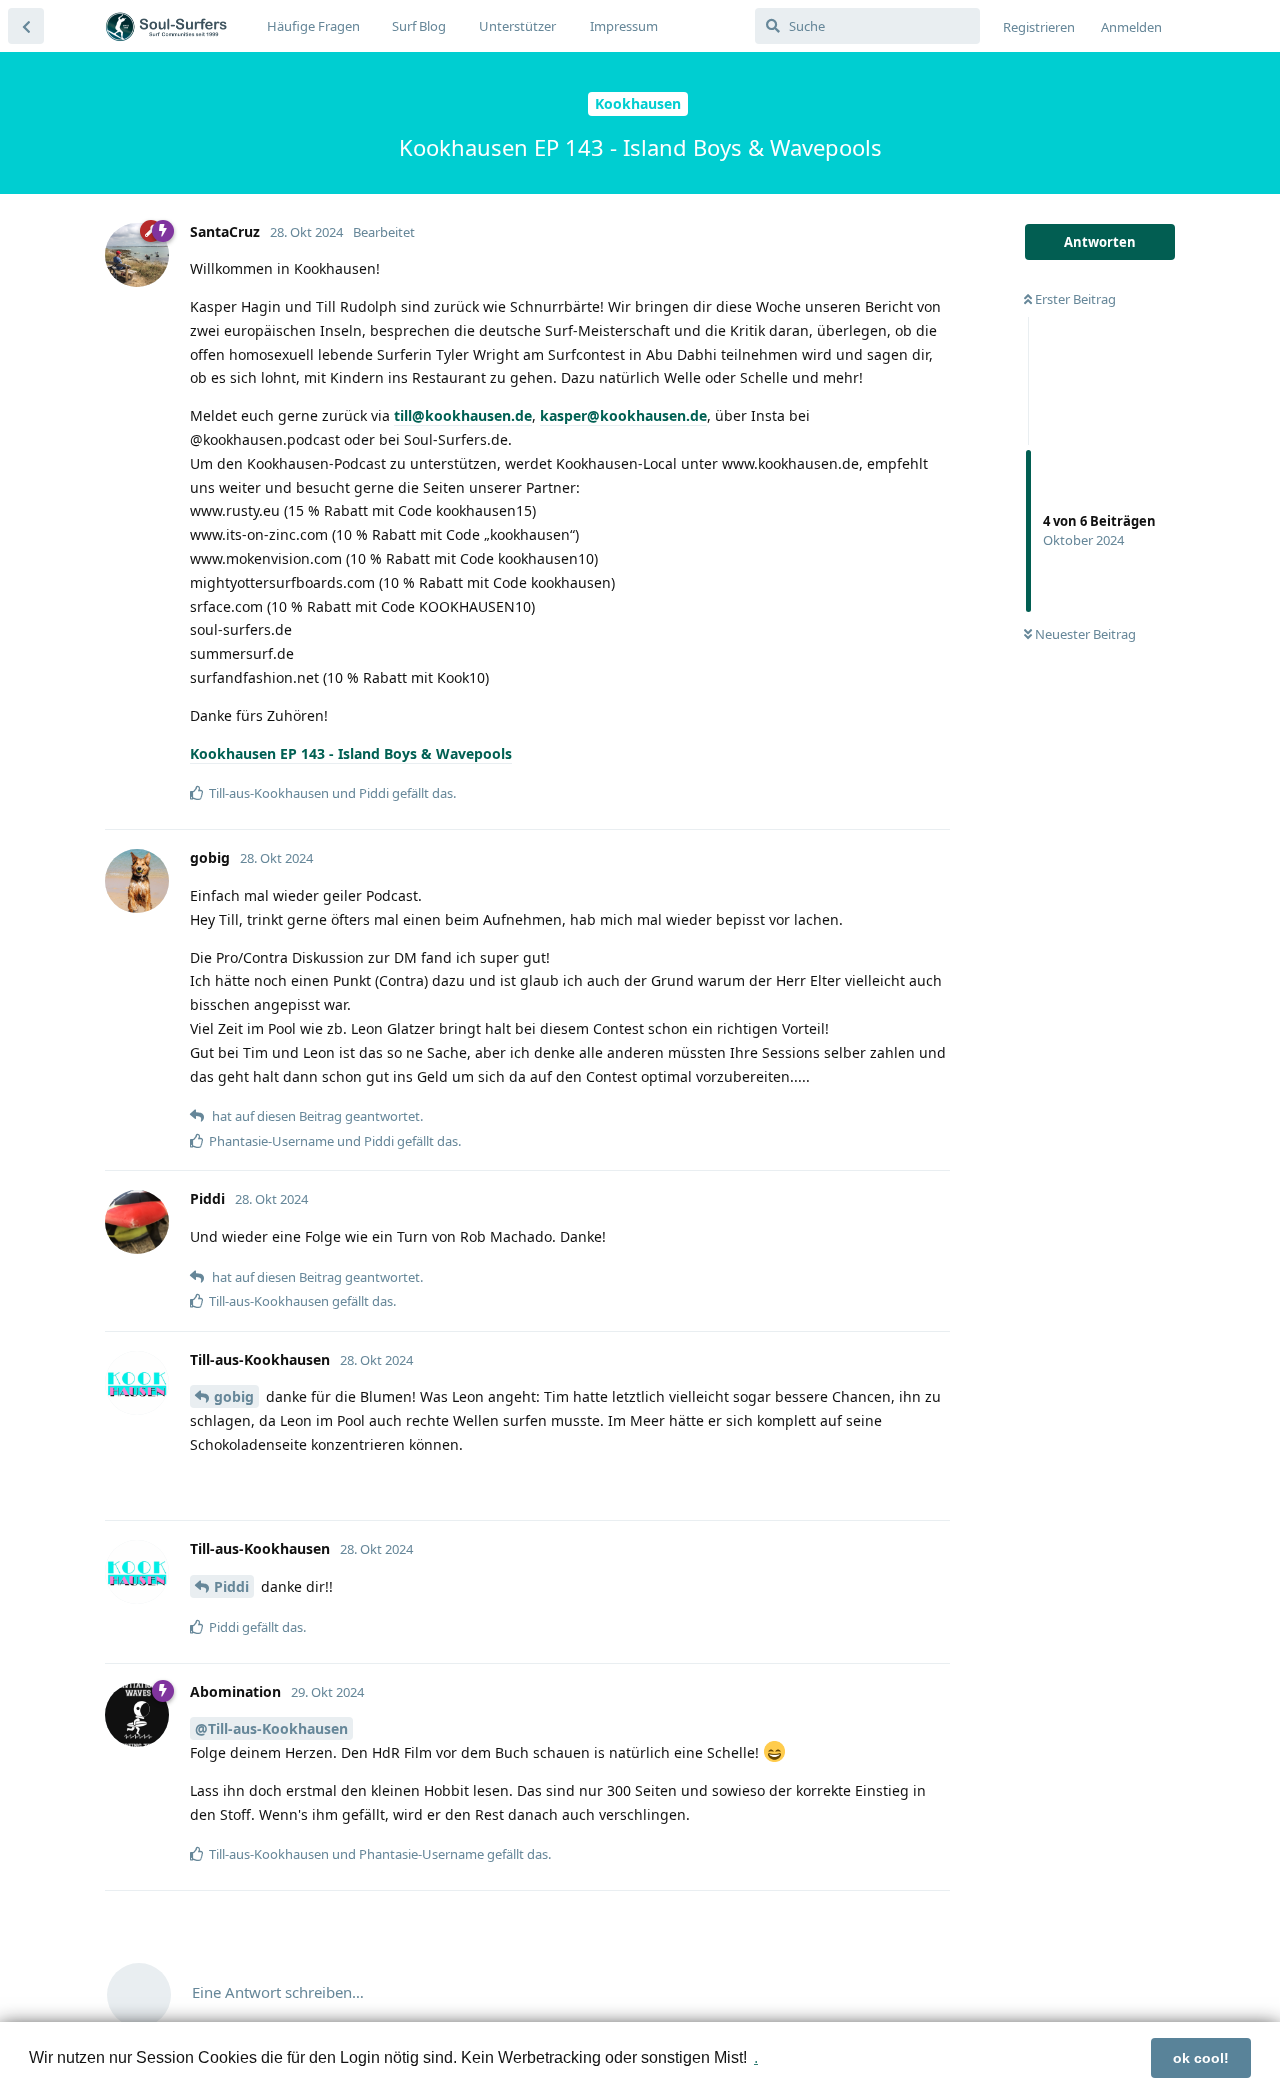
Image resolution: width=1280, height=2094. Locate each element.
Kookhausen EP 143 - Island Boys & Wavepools (351, 753)
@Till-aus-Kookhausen (271, 1728)
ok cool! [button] (1201, 2058)
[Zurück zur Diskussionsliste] (26, 26)
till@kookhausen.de (463, 415)
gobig (234, 1396)
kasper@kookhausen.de (623, 415)
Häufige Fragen (313, 26)
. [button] (756, 2057)
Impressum (624, 26)
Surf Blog (419, 26)
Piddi (231, 1586)
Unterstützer (517, 26)
